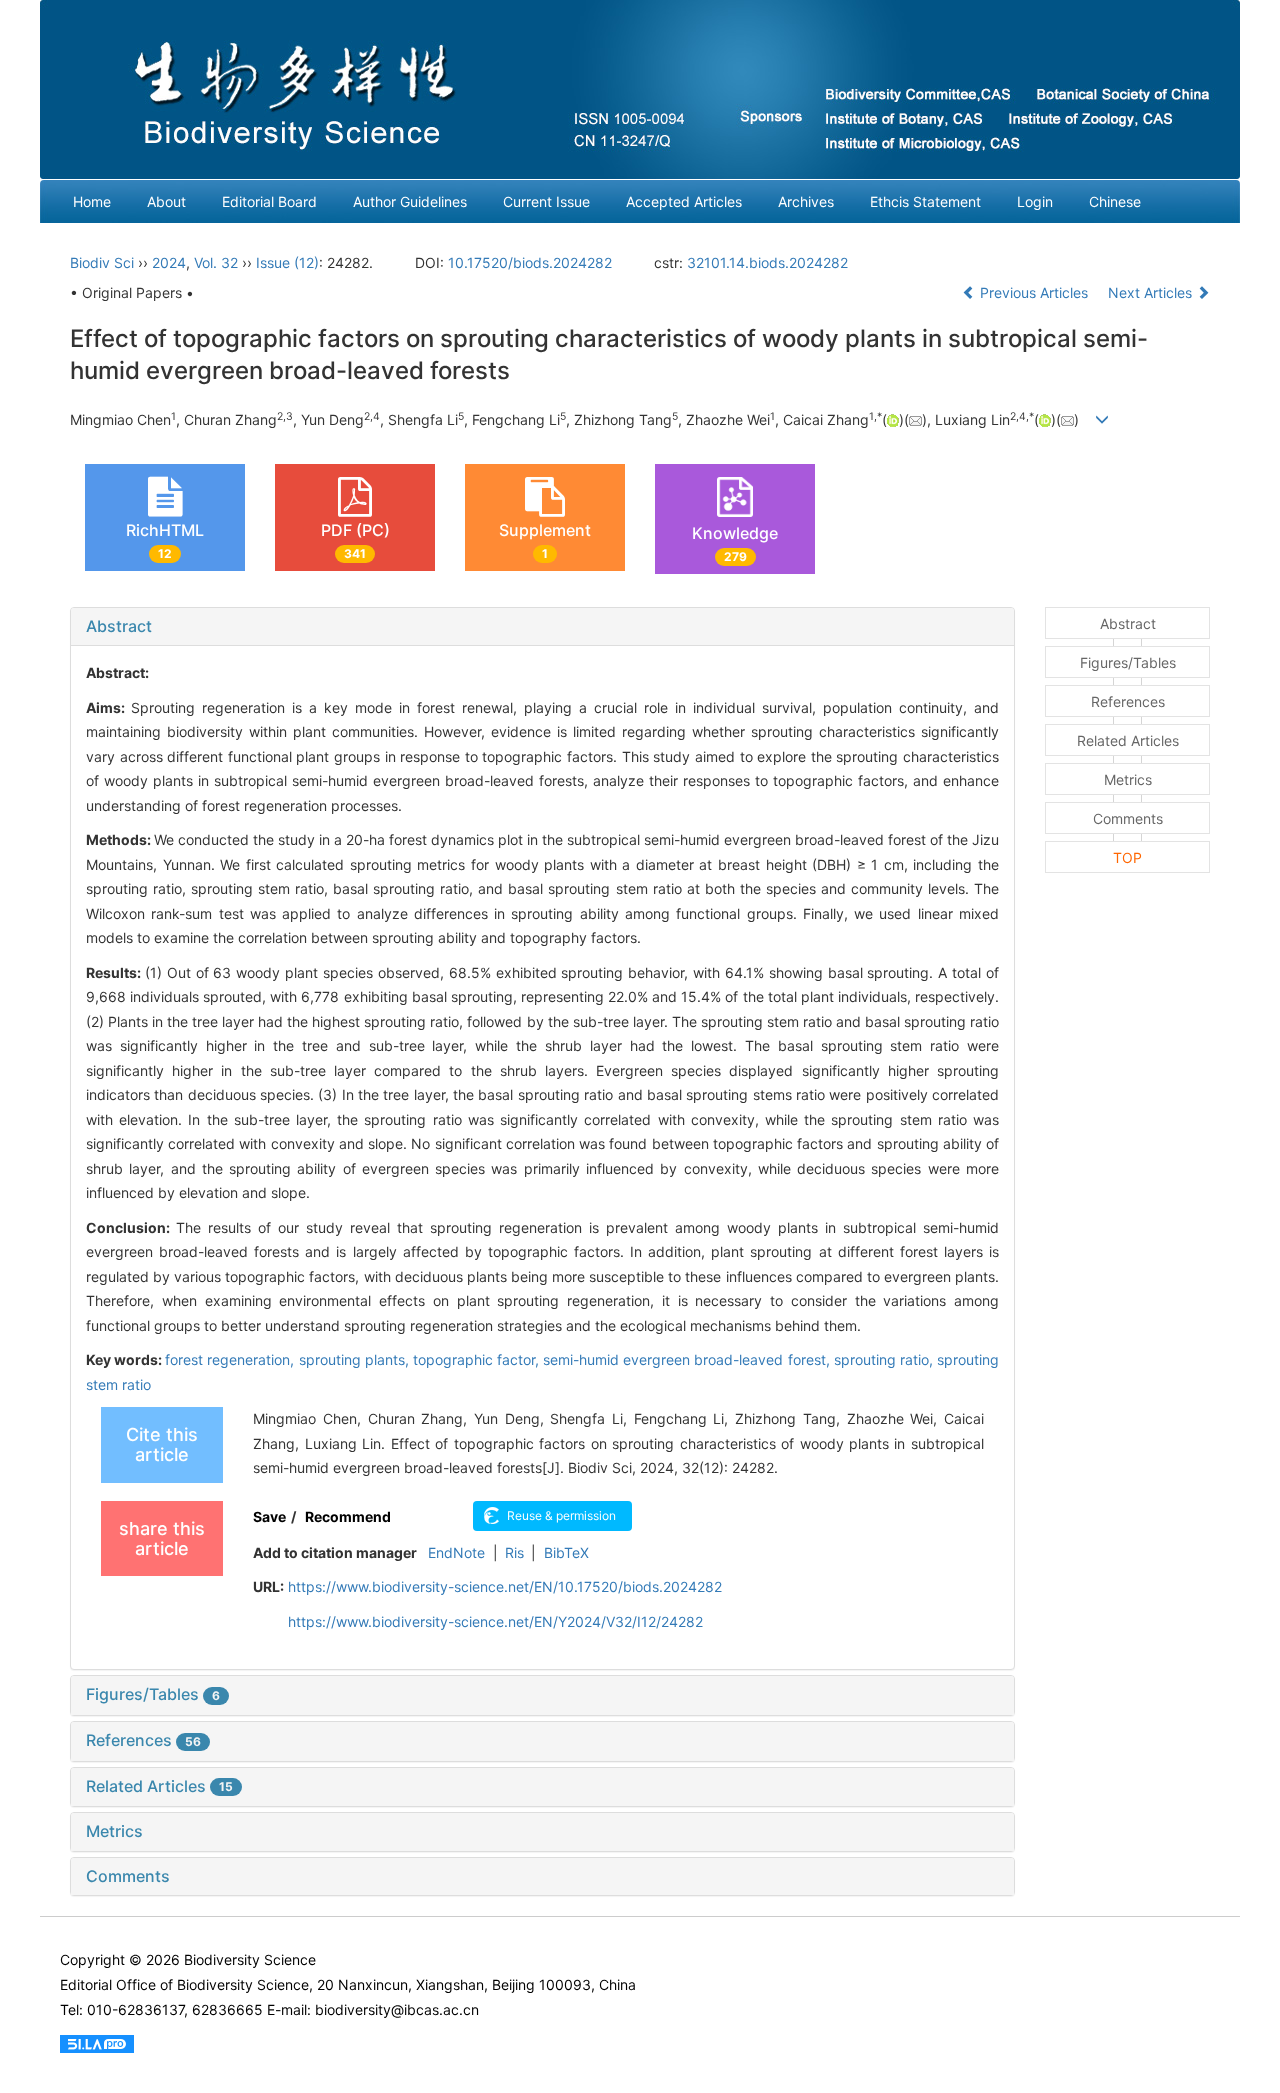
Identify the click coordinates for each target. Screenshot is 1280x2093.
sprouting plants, (356, 1359)
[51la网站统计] (97, 2041)
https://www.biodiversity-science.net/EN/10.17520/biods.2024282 (505, 1586)
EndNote (456, 1552)
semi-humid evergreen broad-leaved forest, (688, 1359)
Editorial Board (269, 201)
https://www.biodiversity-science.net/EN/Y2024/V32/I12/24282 (495, 1621)
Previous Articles (1034, 292)
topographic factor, (478, 1359)
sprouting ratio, (885, 1359)
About (166, 201)
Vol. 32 (216, 262)
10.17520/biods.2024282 (530, 262)
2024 (169, 262)
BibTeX (566, 1552)
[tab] (542, 627)
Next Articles (1152, 292)
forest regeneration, (231, 1359)
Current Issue (546, 201)
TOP (1127, 857)
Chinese (1115, 201)
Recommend (348, 1516)
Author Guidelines (410, 201)
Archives (806, 201)
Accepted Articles (684, 201)
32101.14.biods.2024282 (767, 262)
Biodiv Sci (102, 262)
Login (1035, 201)
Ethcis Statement (925, 201)
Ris (514, 1552)
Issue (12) (287, 262)
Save (269, 1516)
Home (92, 201)
